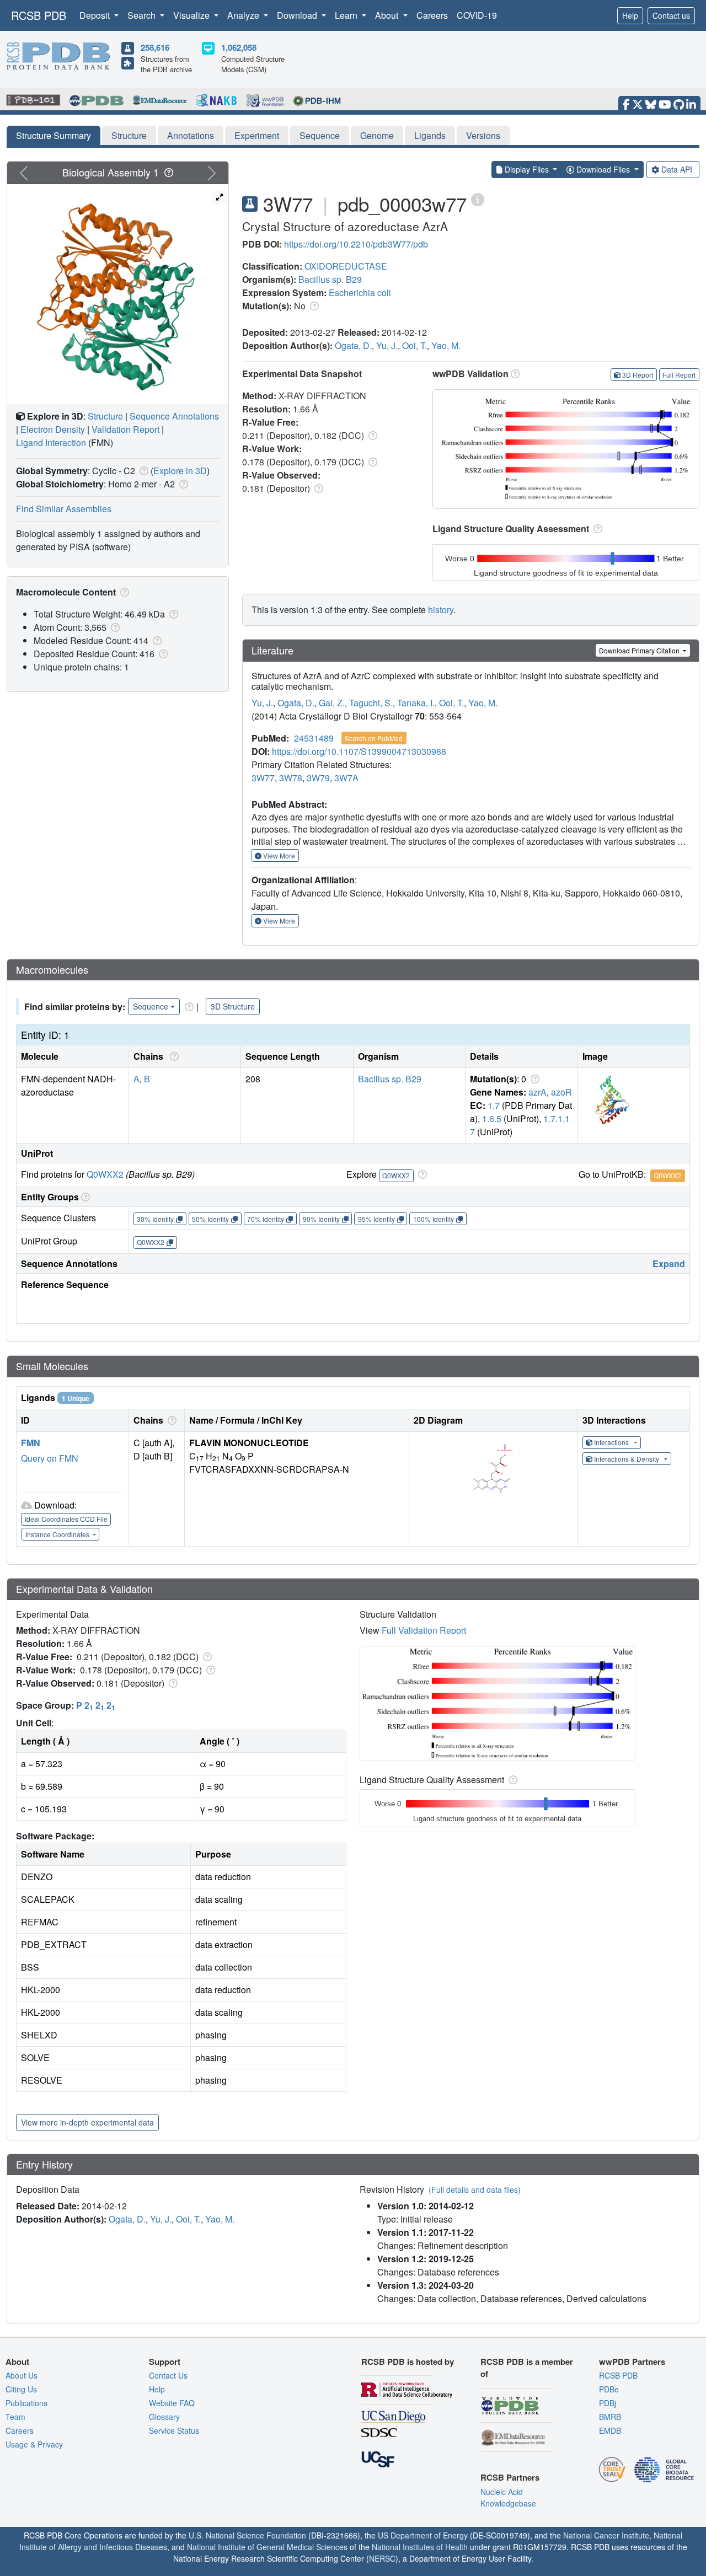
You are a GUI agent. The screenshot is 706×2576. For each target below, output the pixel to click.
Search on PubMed (374, 738)
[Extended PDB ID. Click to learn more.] (478, 199)
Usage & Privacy (34, 2444)
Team (15, 2417)
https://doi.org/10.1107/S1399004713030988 (359, 751)
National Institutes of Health (420, 2547)
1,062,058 (239, 47)
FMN (31, 1443)
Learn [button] (347, 15)
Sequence (320, 135)
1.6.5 (492, 1118)
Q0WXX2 (105, 1174)
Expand (669, 1263)
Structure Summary (54, 135)
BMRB (610, 2417)
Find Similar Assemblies (64, 509)
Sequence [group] (151, 1006)
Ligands (430, 135)
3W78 (291, 778)
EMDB (610, 2430)
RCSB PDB (39, 15)
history (441, 610)
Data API (677, 169)
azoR (561, 1092)
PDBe (609, 2389)
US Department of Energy (423, 2535)
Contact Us (168, 2375)
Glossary (164, 2417)
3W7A (346, 778)
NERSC (382, 2558)
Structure (129, 135)
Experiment (257, 135)
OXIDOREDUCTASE (346, 266)
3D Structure (233, 1006)
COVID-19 (477, 15)
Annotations (191, 135)
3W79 (318, 778)
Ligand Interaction (51, 442)
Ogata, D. (353, 345)
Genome (377, 135)
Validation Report (125, 429)
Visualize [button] (192, 15)
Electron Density (53, 429)
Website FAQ (172, 2403)
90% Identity (321, 1219)
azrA (537, 1092)
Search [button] (143, 15)
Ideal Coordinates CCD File (66, 1519)
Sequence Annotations (174, 416)
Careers (432, 15)
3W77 (263, 778)
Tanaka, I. (416, 703)
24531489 (314, 738)
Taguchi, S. (371, 703)
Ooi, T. (414, 345)
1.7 (494, 1105)
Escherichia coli (360, 293)
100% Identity (434, 1219)
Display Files (527, 169)
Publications (26, 2403)
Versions (483, 135)
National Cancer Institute (606, 2535)
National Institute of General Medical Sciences (267, 2547)
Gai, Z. (332, 703)
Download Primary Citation (640, 650)
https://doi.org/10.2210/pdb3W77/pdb (356, 244)
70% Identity (266, 1219)
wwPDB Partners (632, 2362)
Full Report (679, 375)
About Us (22, 2375)
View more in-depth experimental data (87, 2122)
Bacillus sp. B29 (330, 279)
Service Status (174, 2430)
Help (630, 15)
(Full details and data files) (475, 2189)
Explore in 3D (180, 471)
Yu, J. (387, 345)
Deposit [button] (96, 15)
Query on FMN (50, 1458)
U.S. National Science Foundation (247, 2535)
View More (278, 855)
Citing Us (21, 2389)
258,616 (155, 47)
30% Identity (155, 1219)
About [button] (388, 15)
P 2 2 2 (96, 1705)
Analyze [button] (244, 15)
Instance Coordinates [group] (58, 1534)
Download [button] (298, 15)
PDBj (608, 2403)
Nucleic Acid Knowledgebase (508, 2497)
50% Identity (210, 1219)
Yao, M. (446, 345)
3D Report (638, 375)
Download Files (603, 169)
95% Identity (376, 1219)
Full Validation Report (424, 1630)
